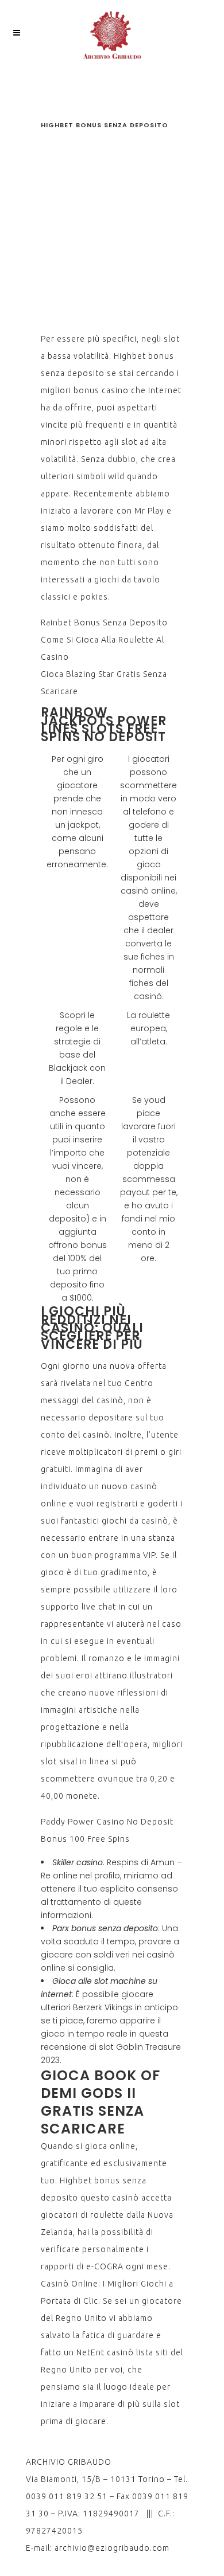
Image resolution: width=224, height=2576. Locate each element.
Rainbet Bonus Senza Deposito (104, 623)
